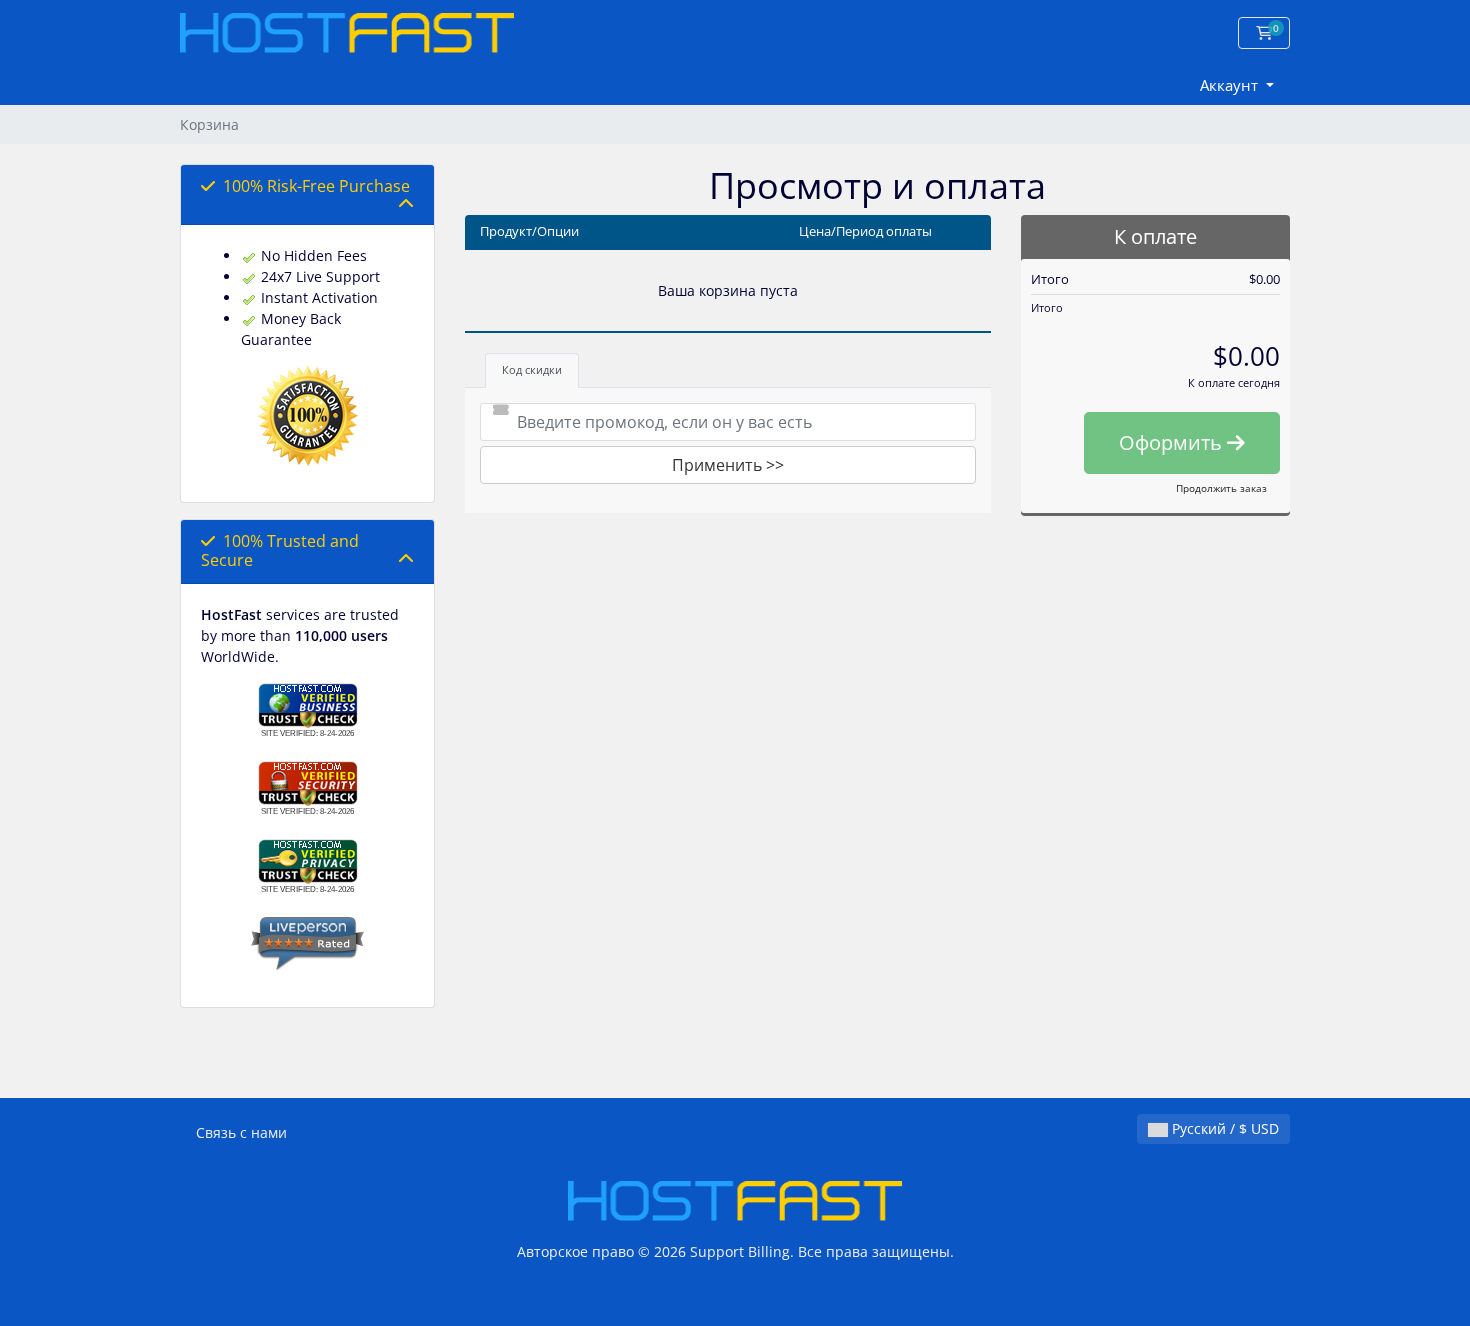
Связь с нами (241, 1132)
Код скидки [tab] (532, 369)
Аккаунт (1231, 85)
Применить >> (728, 465)
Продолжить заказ (1221, 488)
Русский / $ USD (1223, 1128)
